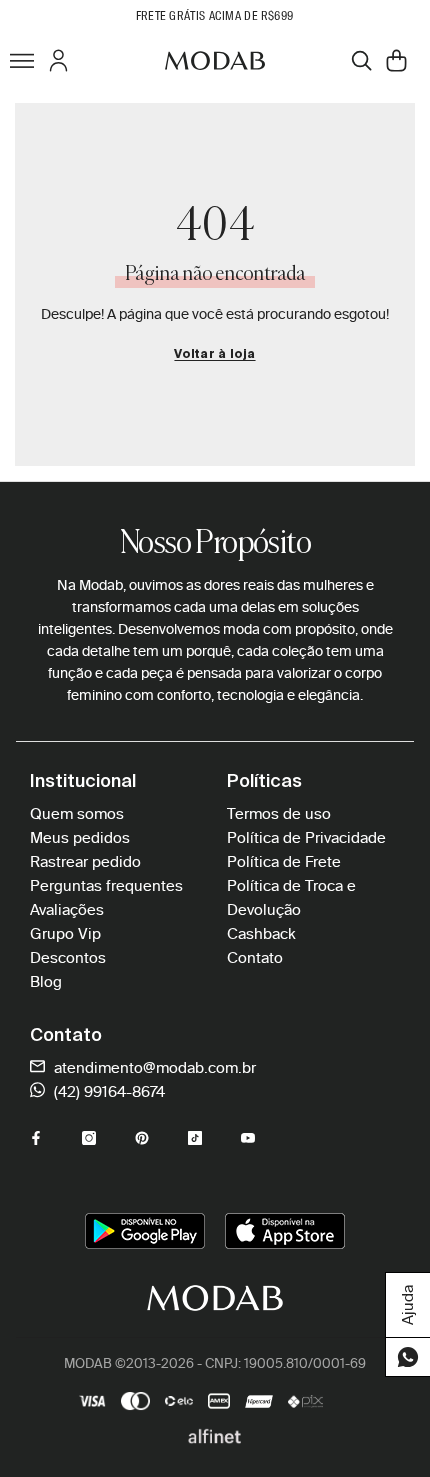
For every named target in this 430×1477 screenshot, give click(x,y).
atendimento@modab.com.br (153, 1068)
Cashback (261, 934)
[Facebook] (36, 1138)
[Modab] (215, 60)
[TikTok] (195, 1138)
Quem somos (77, 814)
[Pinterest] (142, 1138)
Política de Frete (284, 862)
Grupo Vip (65, 934)
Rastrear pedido (85, 862)
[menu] (22, 60)
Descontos (68, 958)
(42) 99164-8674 (107, 1092)
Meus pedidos (80, 838)
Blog (46, 982)
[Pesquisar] (361, 60)
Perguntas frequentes (106, 886)
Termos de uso (279, 814)
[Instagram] (89, 1138)
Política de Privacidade (306, 838)
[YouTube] (248, 1138)
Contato (255, 958)
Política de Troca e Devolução (291, 898)
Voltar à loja (214, 355)
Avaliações (67, 910)
